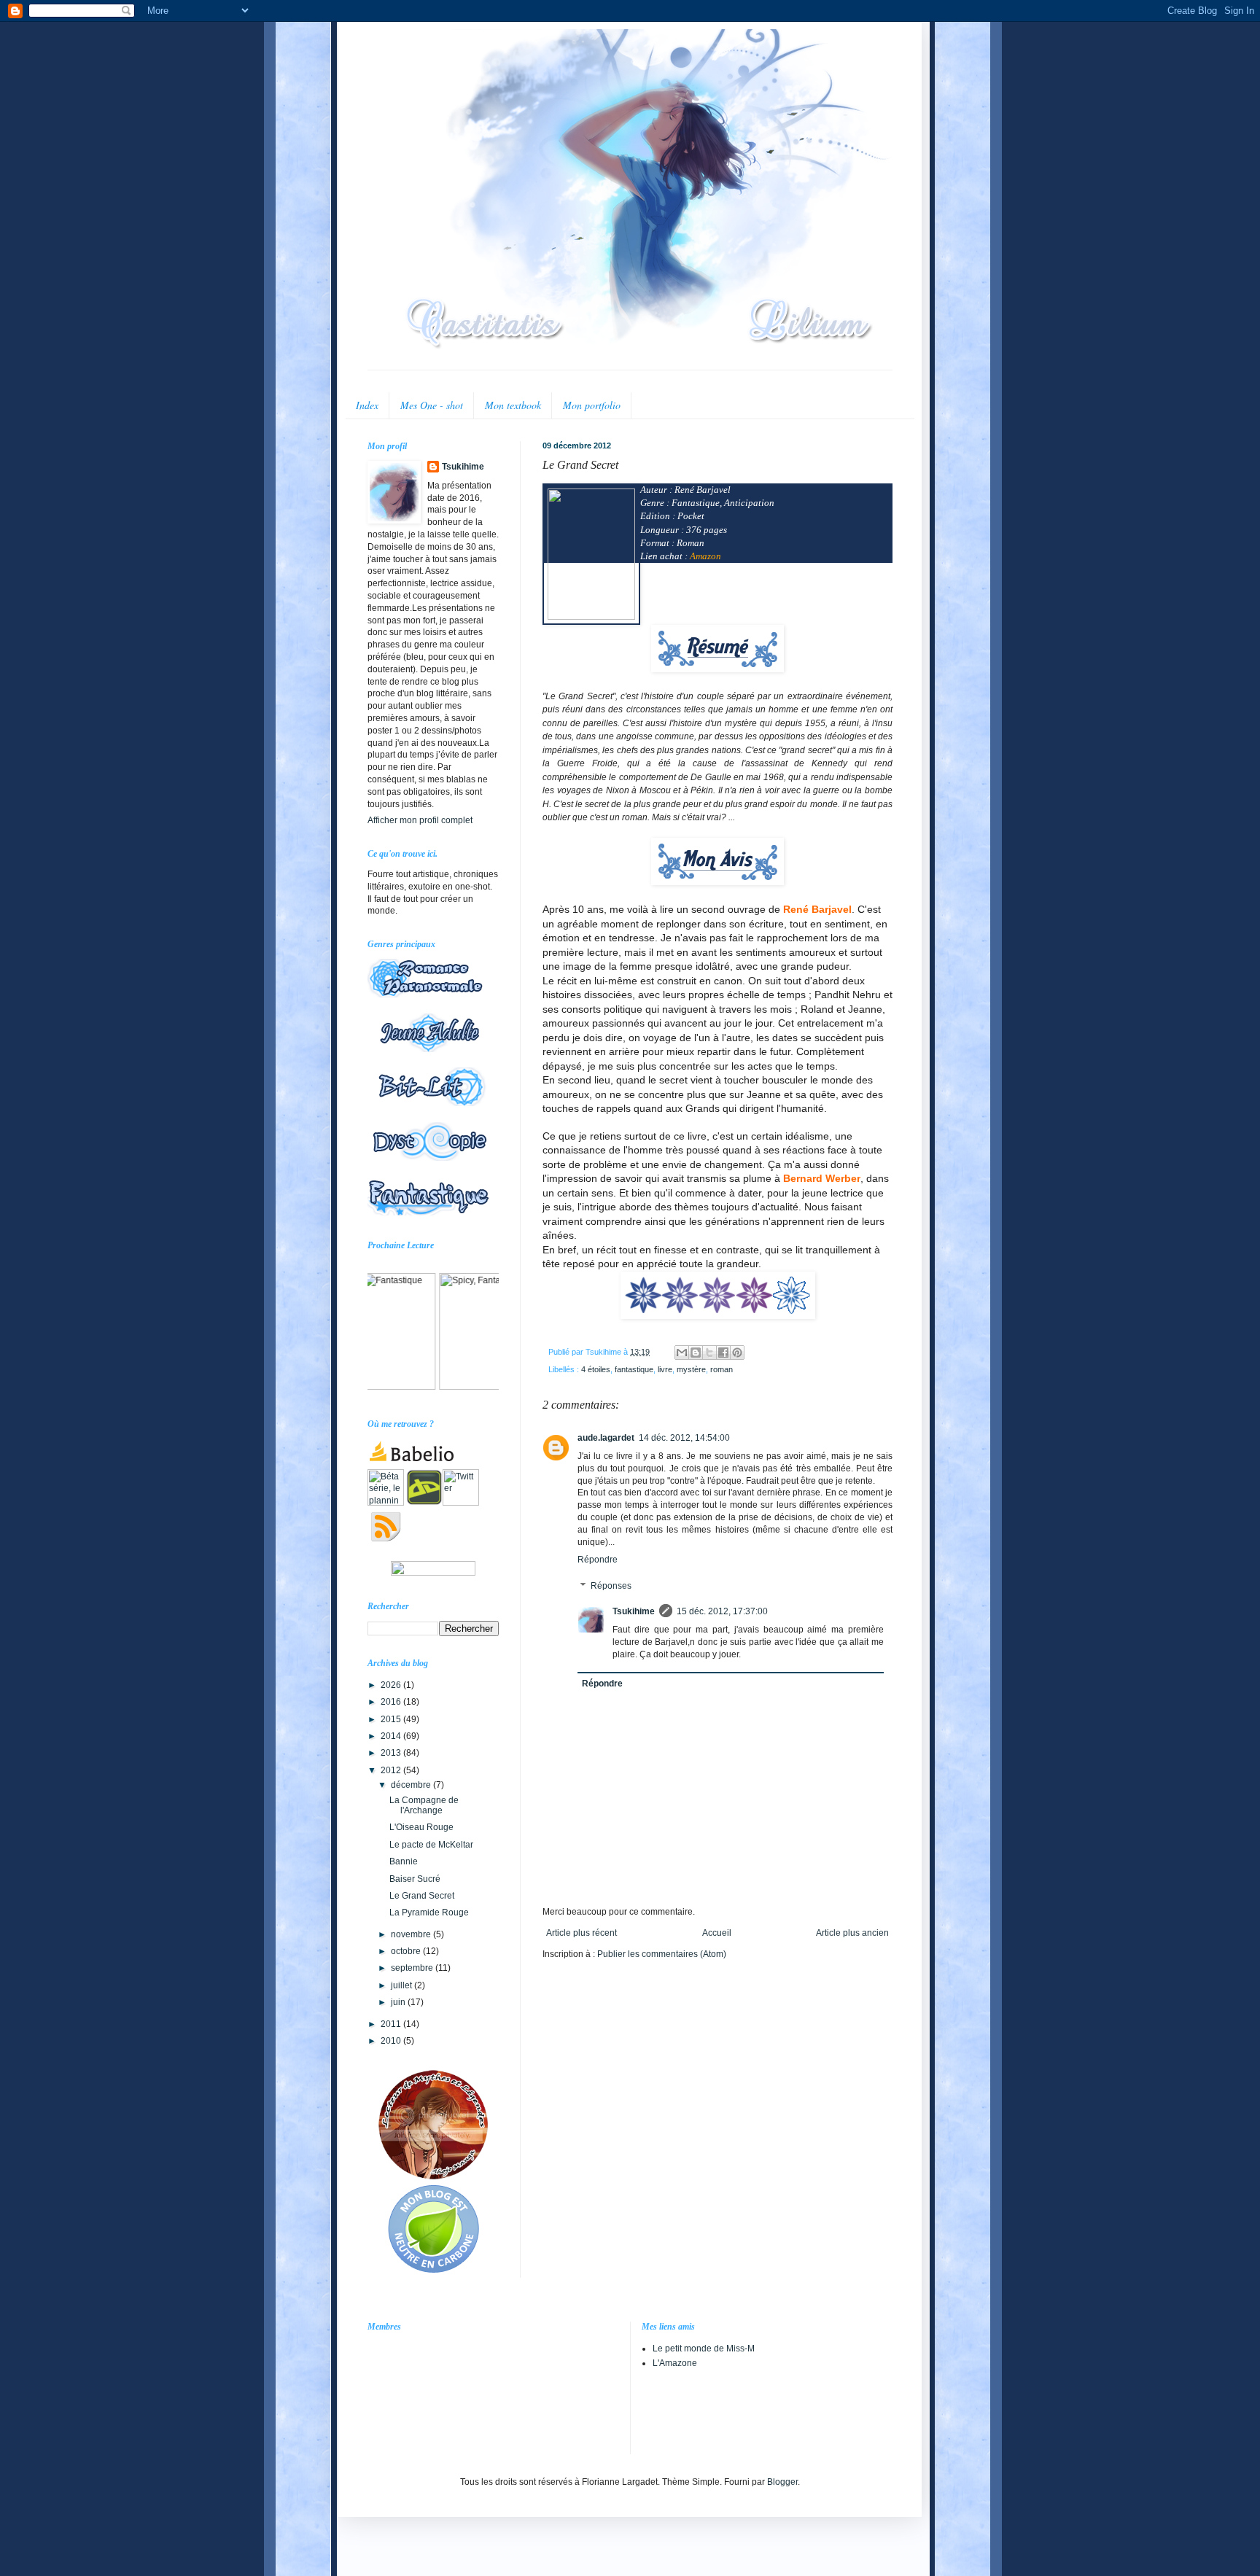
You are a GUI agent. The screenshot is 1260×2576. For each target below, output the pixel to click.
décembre (412, 1785)
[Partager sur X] (709, 1353)
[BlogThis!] (696, 1353)
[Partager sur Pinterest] (737, 1353)
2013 (392, 1753)
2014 (392, 1736)
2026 (392, 1685)
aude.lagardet (606, 1438)
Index (367, 405)
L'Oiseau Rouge (421, 1827)
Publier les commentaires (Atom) (662, 1954)
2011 (392, 2024)
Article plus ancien (852, 1933)
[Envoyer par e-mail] (682, 1353)
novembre (412, 1934)
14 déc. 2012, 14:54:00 (684, 1438)
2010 (392, 2041)
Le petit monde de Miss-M (704, 2349)
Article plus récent (582, 1933)
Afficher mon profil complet (420, 820)
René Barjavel (817, 909)
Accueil (717, 1933)
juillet (402, 1985)
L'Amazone (675, 2363)
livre (665, 1369)
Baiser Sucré (415, 1879)
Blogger (782, 2482)
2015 (392, 1719)
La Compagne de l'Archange (424, 1805)
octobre (407, 1951)
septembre (413, 1968)
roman (722, 1369)
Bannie (404, 1861)
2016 (392, 1702)
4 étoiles (596, 1369)
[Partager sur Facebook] (723, 1353)
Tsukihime (634, 1611)
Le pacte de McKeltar (431, 1845)
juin (399, 2002)
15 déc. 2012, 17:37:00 (722, 1611)
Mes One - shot (432, 405)
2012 (392, 1770)
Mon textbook (513, 405)
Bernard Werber (822, 1178)
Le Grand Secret (422, 1896)
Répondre (598, 1560)
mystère (691, 1369)
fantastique (634, 1369)
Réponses (611, 1586)
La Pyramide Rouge (429, 1912)
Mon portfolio (592, 405)
